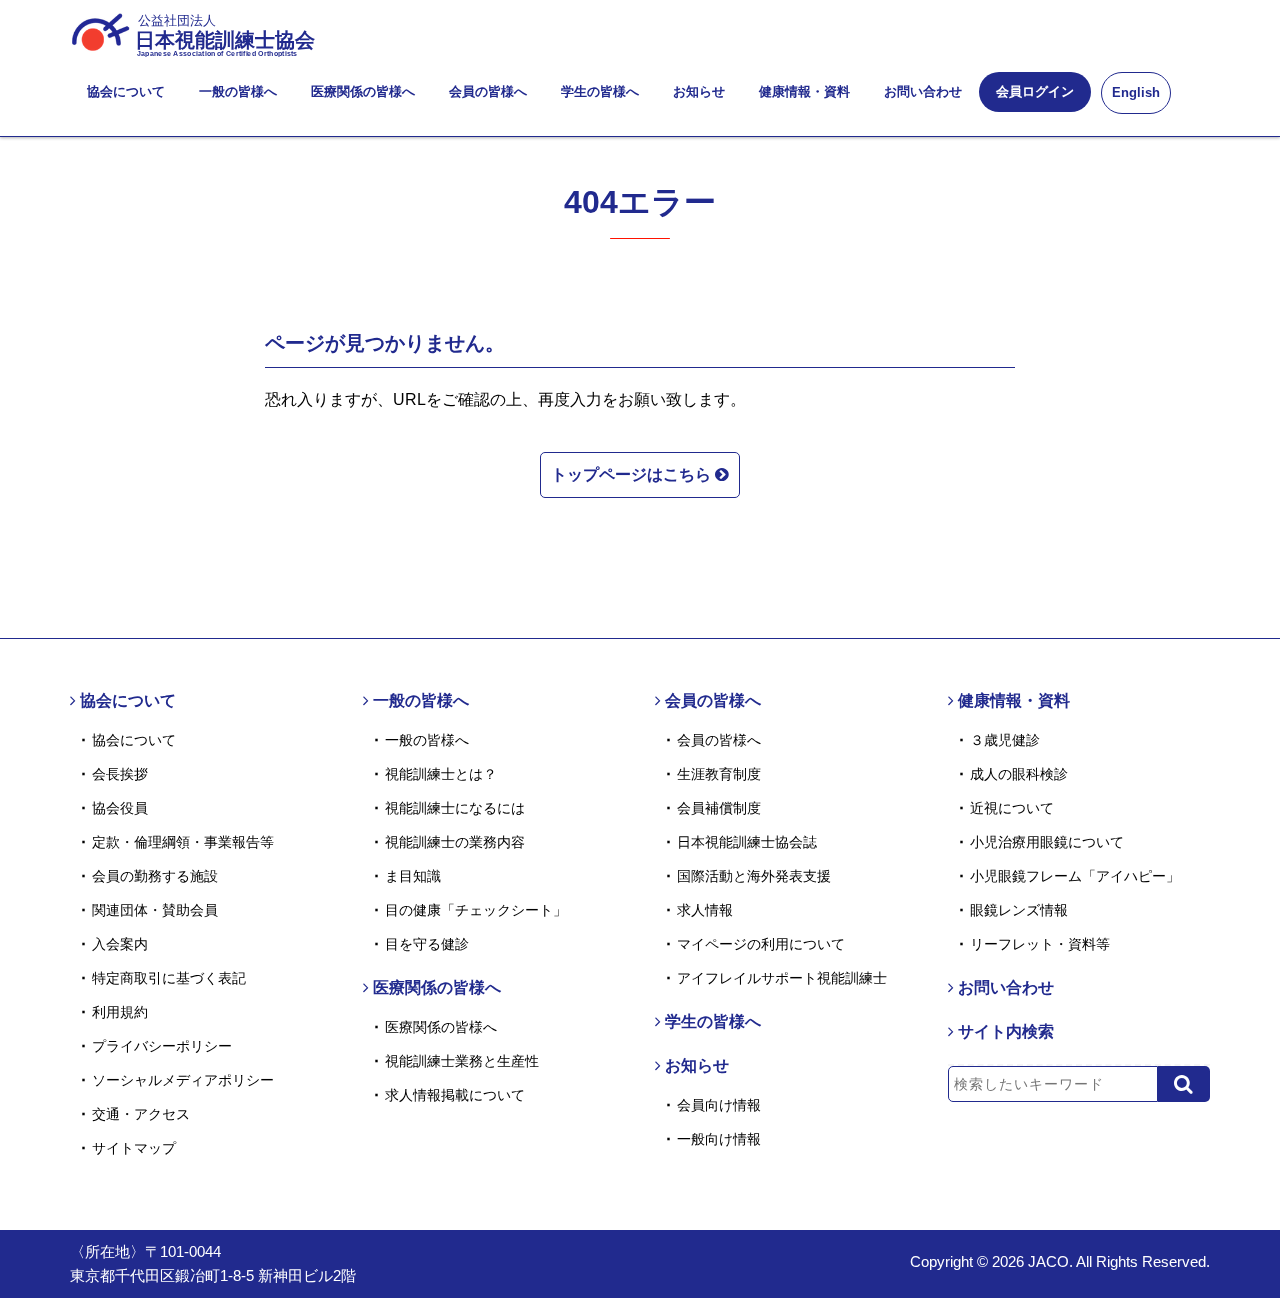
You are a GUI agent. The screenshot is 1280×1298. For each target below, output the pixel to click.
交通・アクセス (141, 1114)
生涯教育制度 (719, 774)
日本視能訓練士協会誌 (747, 842)
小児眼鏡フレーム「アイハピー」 (1075, 876)
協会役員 (120, 808)
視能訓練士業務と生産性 (462, 1061)
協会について (126, 91)
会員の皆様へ (488, 91)
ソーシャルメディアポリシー (183, 1080)
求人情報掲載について (455, 1095)
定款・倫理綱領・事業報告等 (183, 842)
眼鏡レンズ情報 (1019, 910)
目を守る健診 (427, 944)
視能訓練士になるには (455, 808)
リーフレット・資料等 (1040, 944)
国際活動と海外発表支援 (754, 876)
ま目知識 (413, 876)
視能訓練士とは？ (441, 774)
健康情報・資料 (804, 91)
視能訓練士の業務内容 (455, 842)
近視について (1012, 808)
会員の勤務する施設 (155, 876)
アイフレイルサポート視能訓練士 (782, 978)
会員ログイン (1035, 91)
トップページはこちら (633, 474)
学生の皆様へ (600, 91)
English (1136, 92)
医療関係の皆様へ (363, 91)
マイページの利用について (761, 944)
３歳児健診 (1005, 740)
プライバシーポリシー (162, 1046)
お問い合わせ (923, 91)
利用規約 (120, 1012)
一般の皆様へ (238, 91)
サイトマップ (134, 1148)
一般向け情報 (719, 1139)
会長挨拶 (120, 774)
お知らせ (699, 91)
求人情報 (705, 910)
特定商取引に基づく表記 (169, 978)
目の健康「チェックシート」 (476, 910)
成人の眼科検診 (1019, 774)
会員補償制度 (719, 808)
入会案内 (120, 944)
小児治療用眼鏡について (1047, 842)
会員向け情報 (719, 1105)
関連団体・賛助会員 (155, 910)
